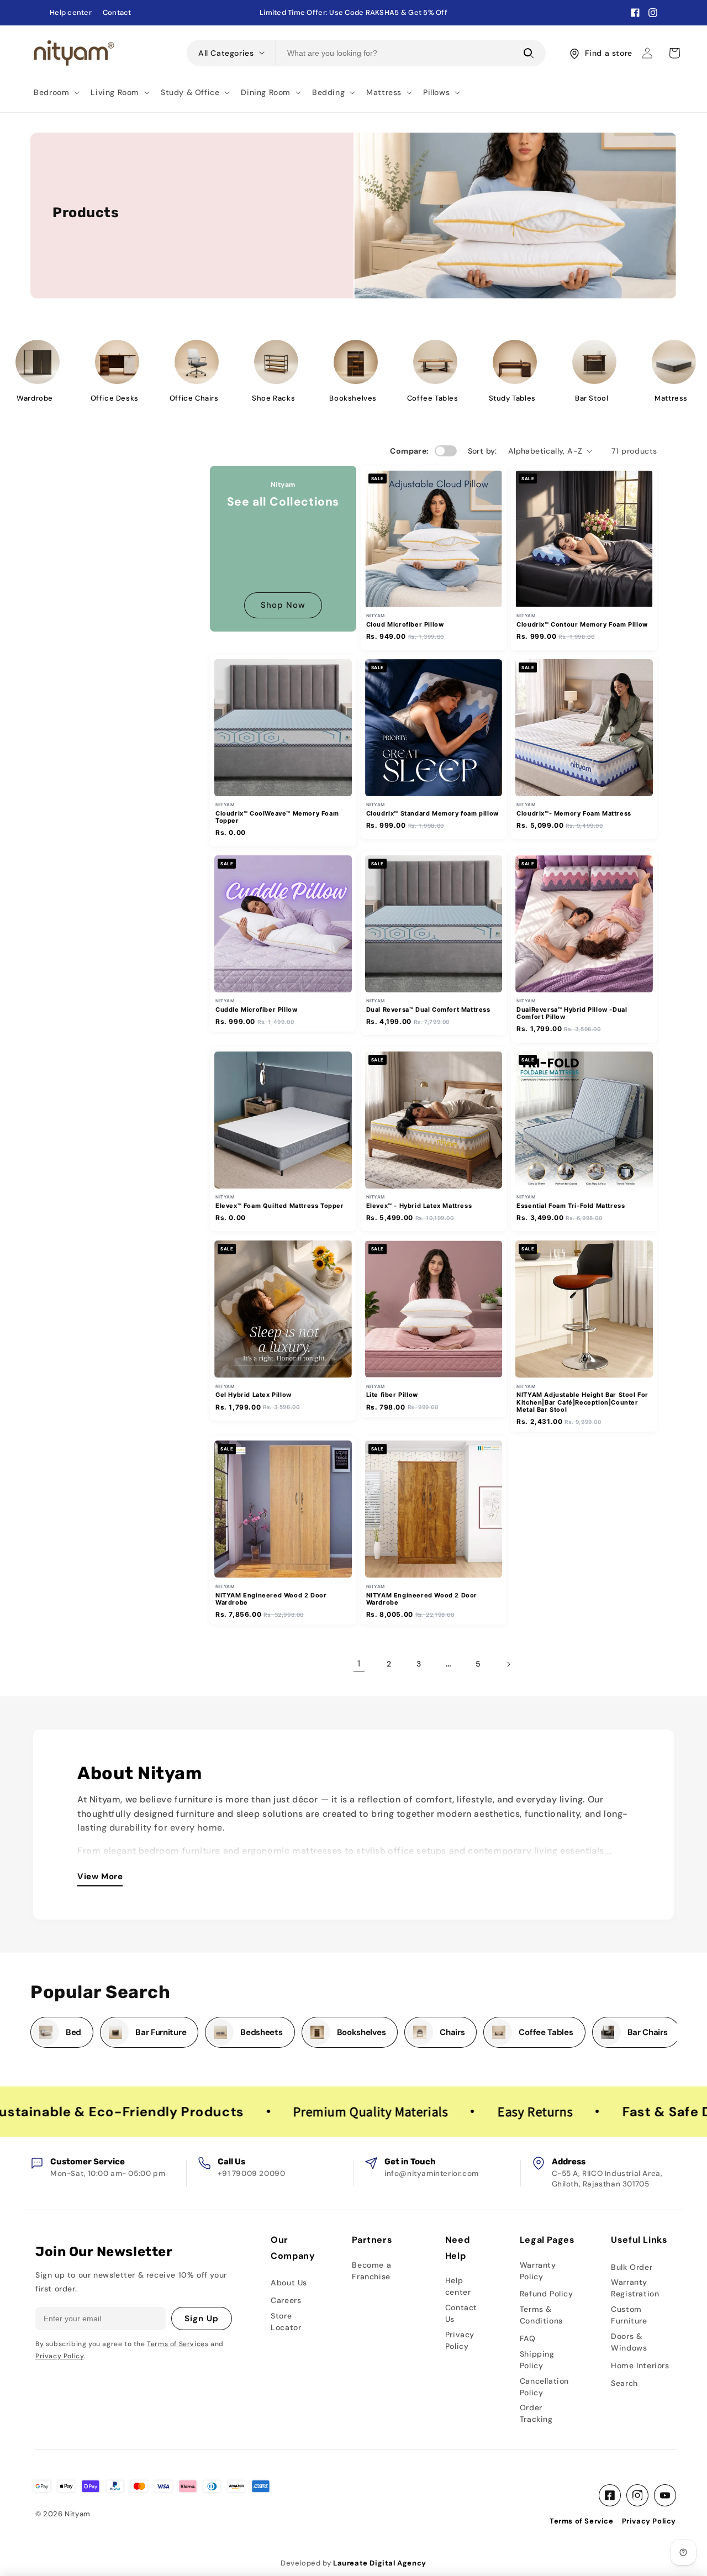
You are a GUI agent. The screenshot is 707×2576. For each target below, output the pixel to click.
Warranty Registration (635, 2288)
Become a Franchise (371, 2271)
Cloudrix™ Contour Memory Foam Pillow (582, 625)
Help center (71, 13)
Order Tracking (536, 2413)
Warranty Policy (538, 2271)
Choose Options (434, 596)
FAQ (528, 2338)
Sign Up (202, 2319)
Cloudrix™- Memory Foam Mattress (574, 814)
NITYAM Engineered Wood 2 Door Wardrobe (271, 1599)
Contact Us (461, 2313)
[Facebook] (610, 2495)
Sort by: (482, 451)
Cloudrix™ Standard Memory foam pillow (432, 814)
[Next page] (508, 1664)
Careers (286, 2300)
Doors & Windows (629, 2342)
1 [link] (359, 1663)
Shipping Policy (537, 2360)
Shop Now (283, 605)
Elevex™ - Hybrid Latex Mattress (419, 1206)
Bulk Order (632, 2267)
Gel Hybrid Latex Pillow (254, 1395)
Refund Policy (547, 2294)
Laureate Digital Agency (380, 2563)
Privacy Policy (59, 2356)
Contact (117, 13)
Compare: (409, 451)
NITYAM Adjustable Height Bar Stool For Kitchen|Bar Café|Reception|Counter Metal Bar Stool (582, 1402)
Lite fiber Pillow (392, 1395)
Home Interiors (640, 2365)
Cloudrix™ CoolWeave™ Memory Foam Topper (277, 817)
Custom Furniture (629, 2315)
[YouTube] (665, 2495)
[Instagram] (637, 2495)
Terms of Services (178, 2344)
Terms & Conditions (541, 2315)
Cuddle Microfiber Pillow (256, 1010)
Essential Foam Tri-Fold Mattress (571, 1206)
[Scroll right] (670, 2032)
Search (624, 2383)
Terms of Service (582, 2521)
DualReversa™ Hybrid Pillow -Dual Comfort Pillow (572, 1013)
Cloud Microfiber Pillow (405, 625)
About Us (289, 2283)
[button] (56, 92)
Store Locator (286, 2322)
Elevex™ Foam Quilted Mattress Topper (280, 1206)
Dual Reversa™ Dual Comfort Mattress (428, 1010)
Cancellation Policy (544, 2387)
